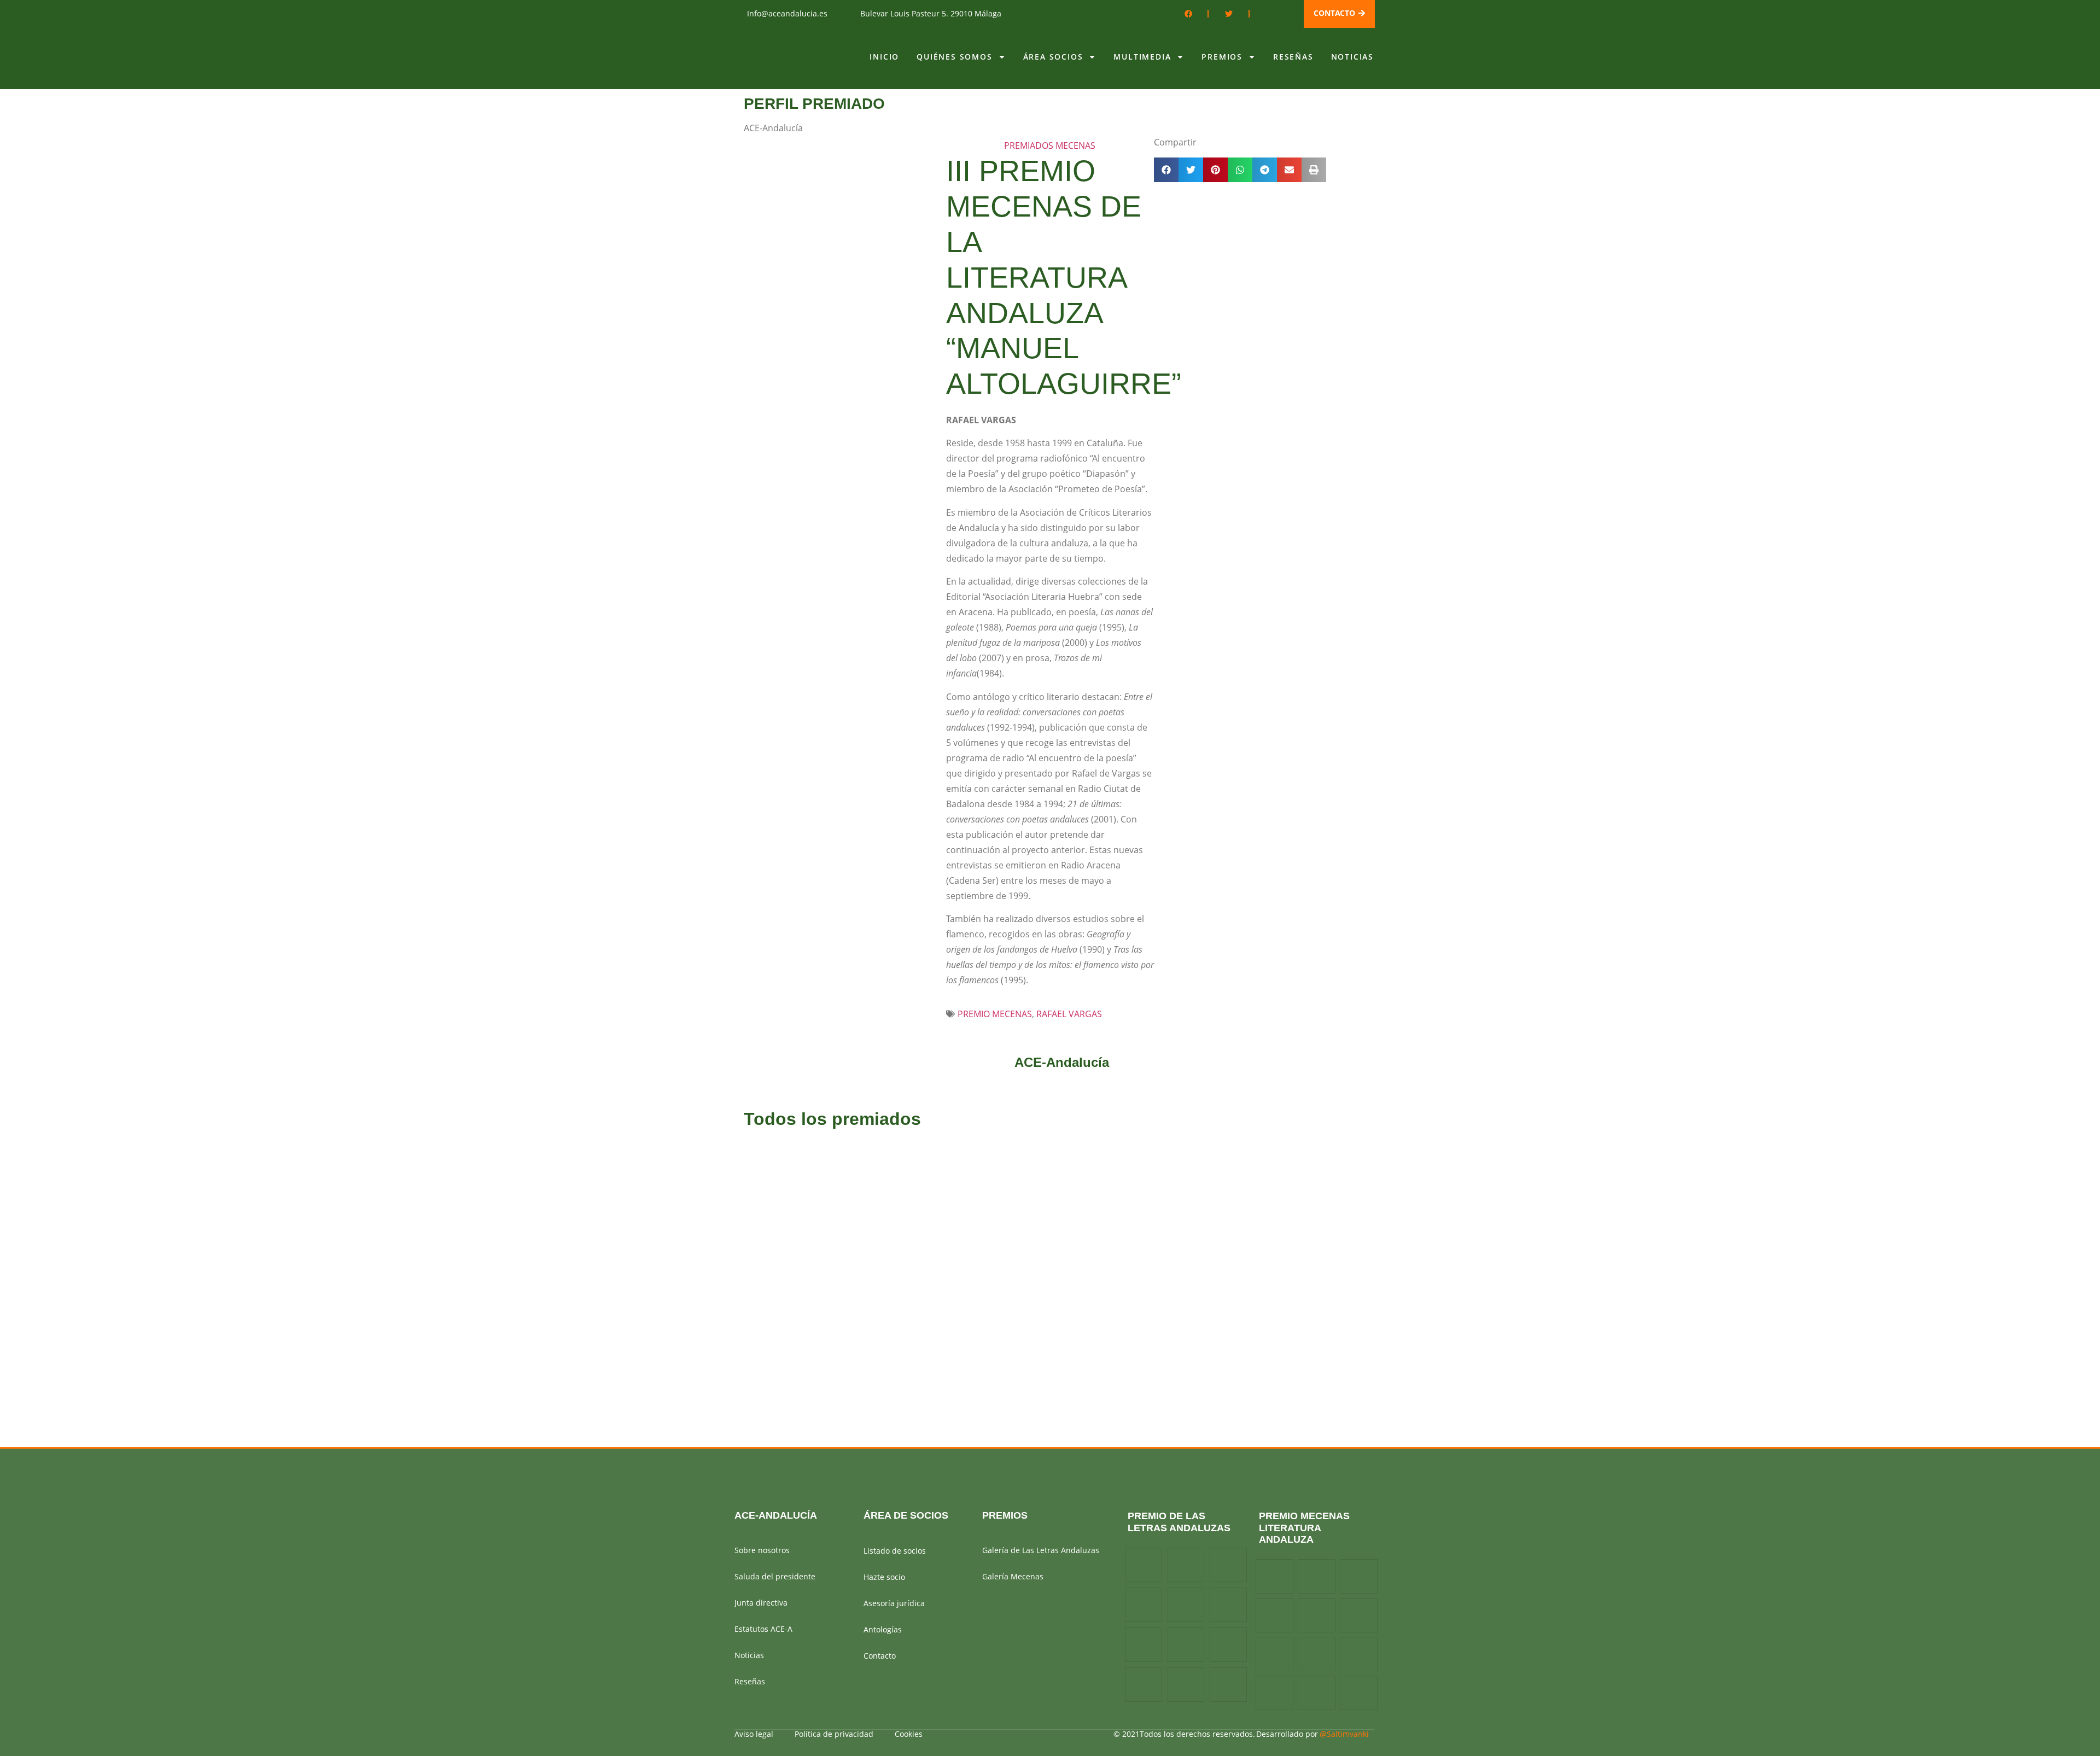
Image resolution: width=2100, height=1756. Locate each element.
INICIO (884, 57)
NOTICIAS (1352, 57)
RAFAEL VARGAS (1069, 1014)
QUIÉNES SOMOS (954, 57)
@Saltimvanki (1344, 1734)
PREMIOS (1222, 57)
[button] (1166, 170)
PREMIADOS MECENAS (1050, 145)
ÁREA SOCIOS (1053, 57)
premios (1005, 1515)
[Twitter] (1229, 14)
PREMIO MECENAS (995, 1014)
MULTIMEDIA (1142, 57)
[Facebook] (1188, 14)
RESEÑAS (1293, 57)
